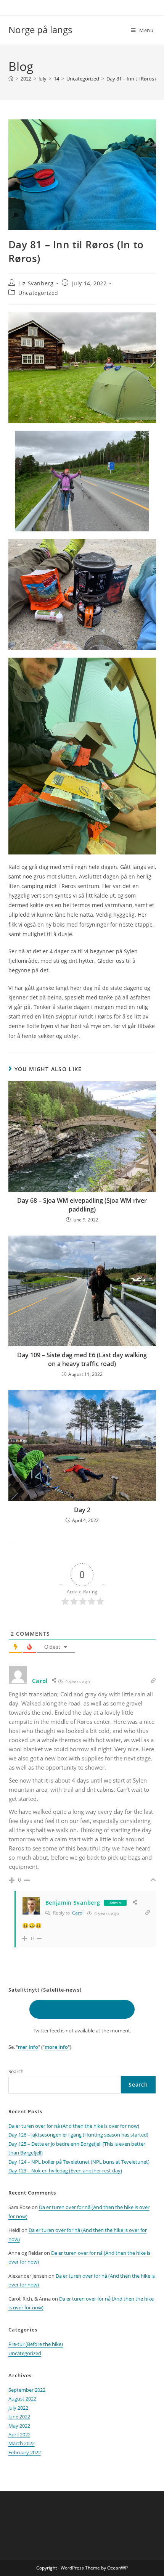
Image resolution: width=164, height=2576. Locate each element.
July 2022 (18, 2408)
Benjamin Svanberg (73, 1903)
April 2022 (19, 2434)
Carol (78, 1913)
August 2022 (22, 2399)
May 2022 (19, 2426)
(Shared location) (82, 2009)
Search (16, 2071)
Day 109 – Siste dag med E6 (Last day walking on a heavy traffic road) (82, 1359)
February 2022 (25, 2452)
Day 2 (82, 1510)
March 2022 (22, 2443)
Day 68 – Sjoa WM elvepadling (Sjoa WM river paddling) (82, 1205)
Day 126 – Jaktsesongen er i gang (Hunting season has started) (78, 2135)
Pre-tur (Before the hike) (36, 2344)
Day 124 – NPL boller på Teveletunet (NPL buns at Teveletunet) (79, 2162)
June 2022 (19, 2417)
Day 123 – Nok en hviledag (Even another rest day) (65, 2171)
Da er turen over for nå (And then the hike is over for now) (74, 2126)
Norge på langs (40, 30)
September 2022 (27, 2390)
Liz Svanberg (36, 283)
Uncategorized (38, 293)
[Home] (11, 79)
